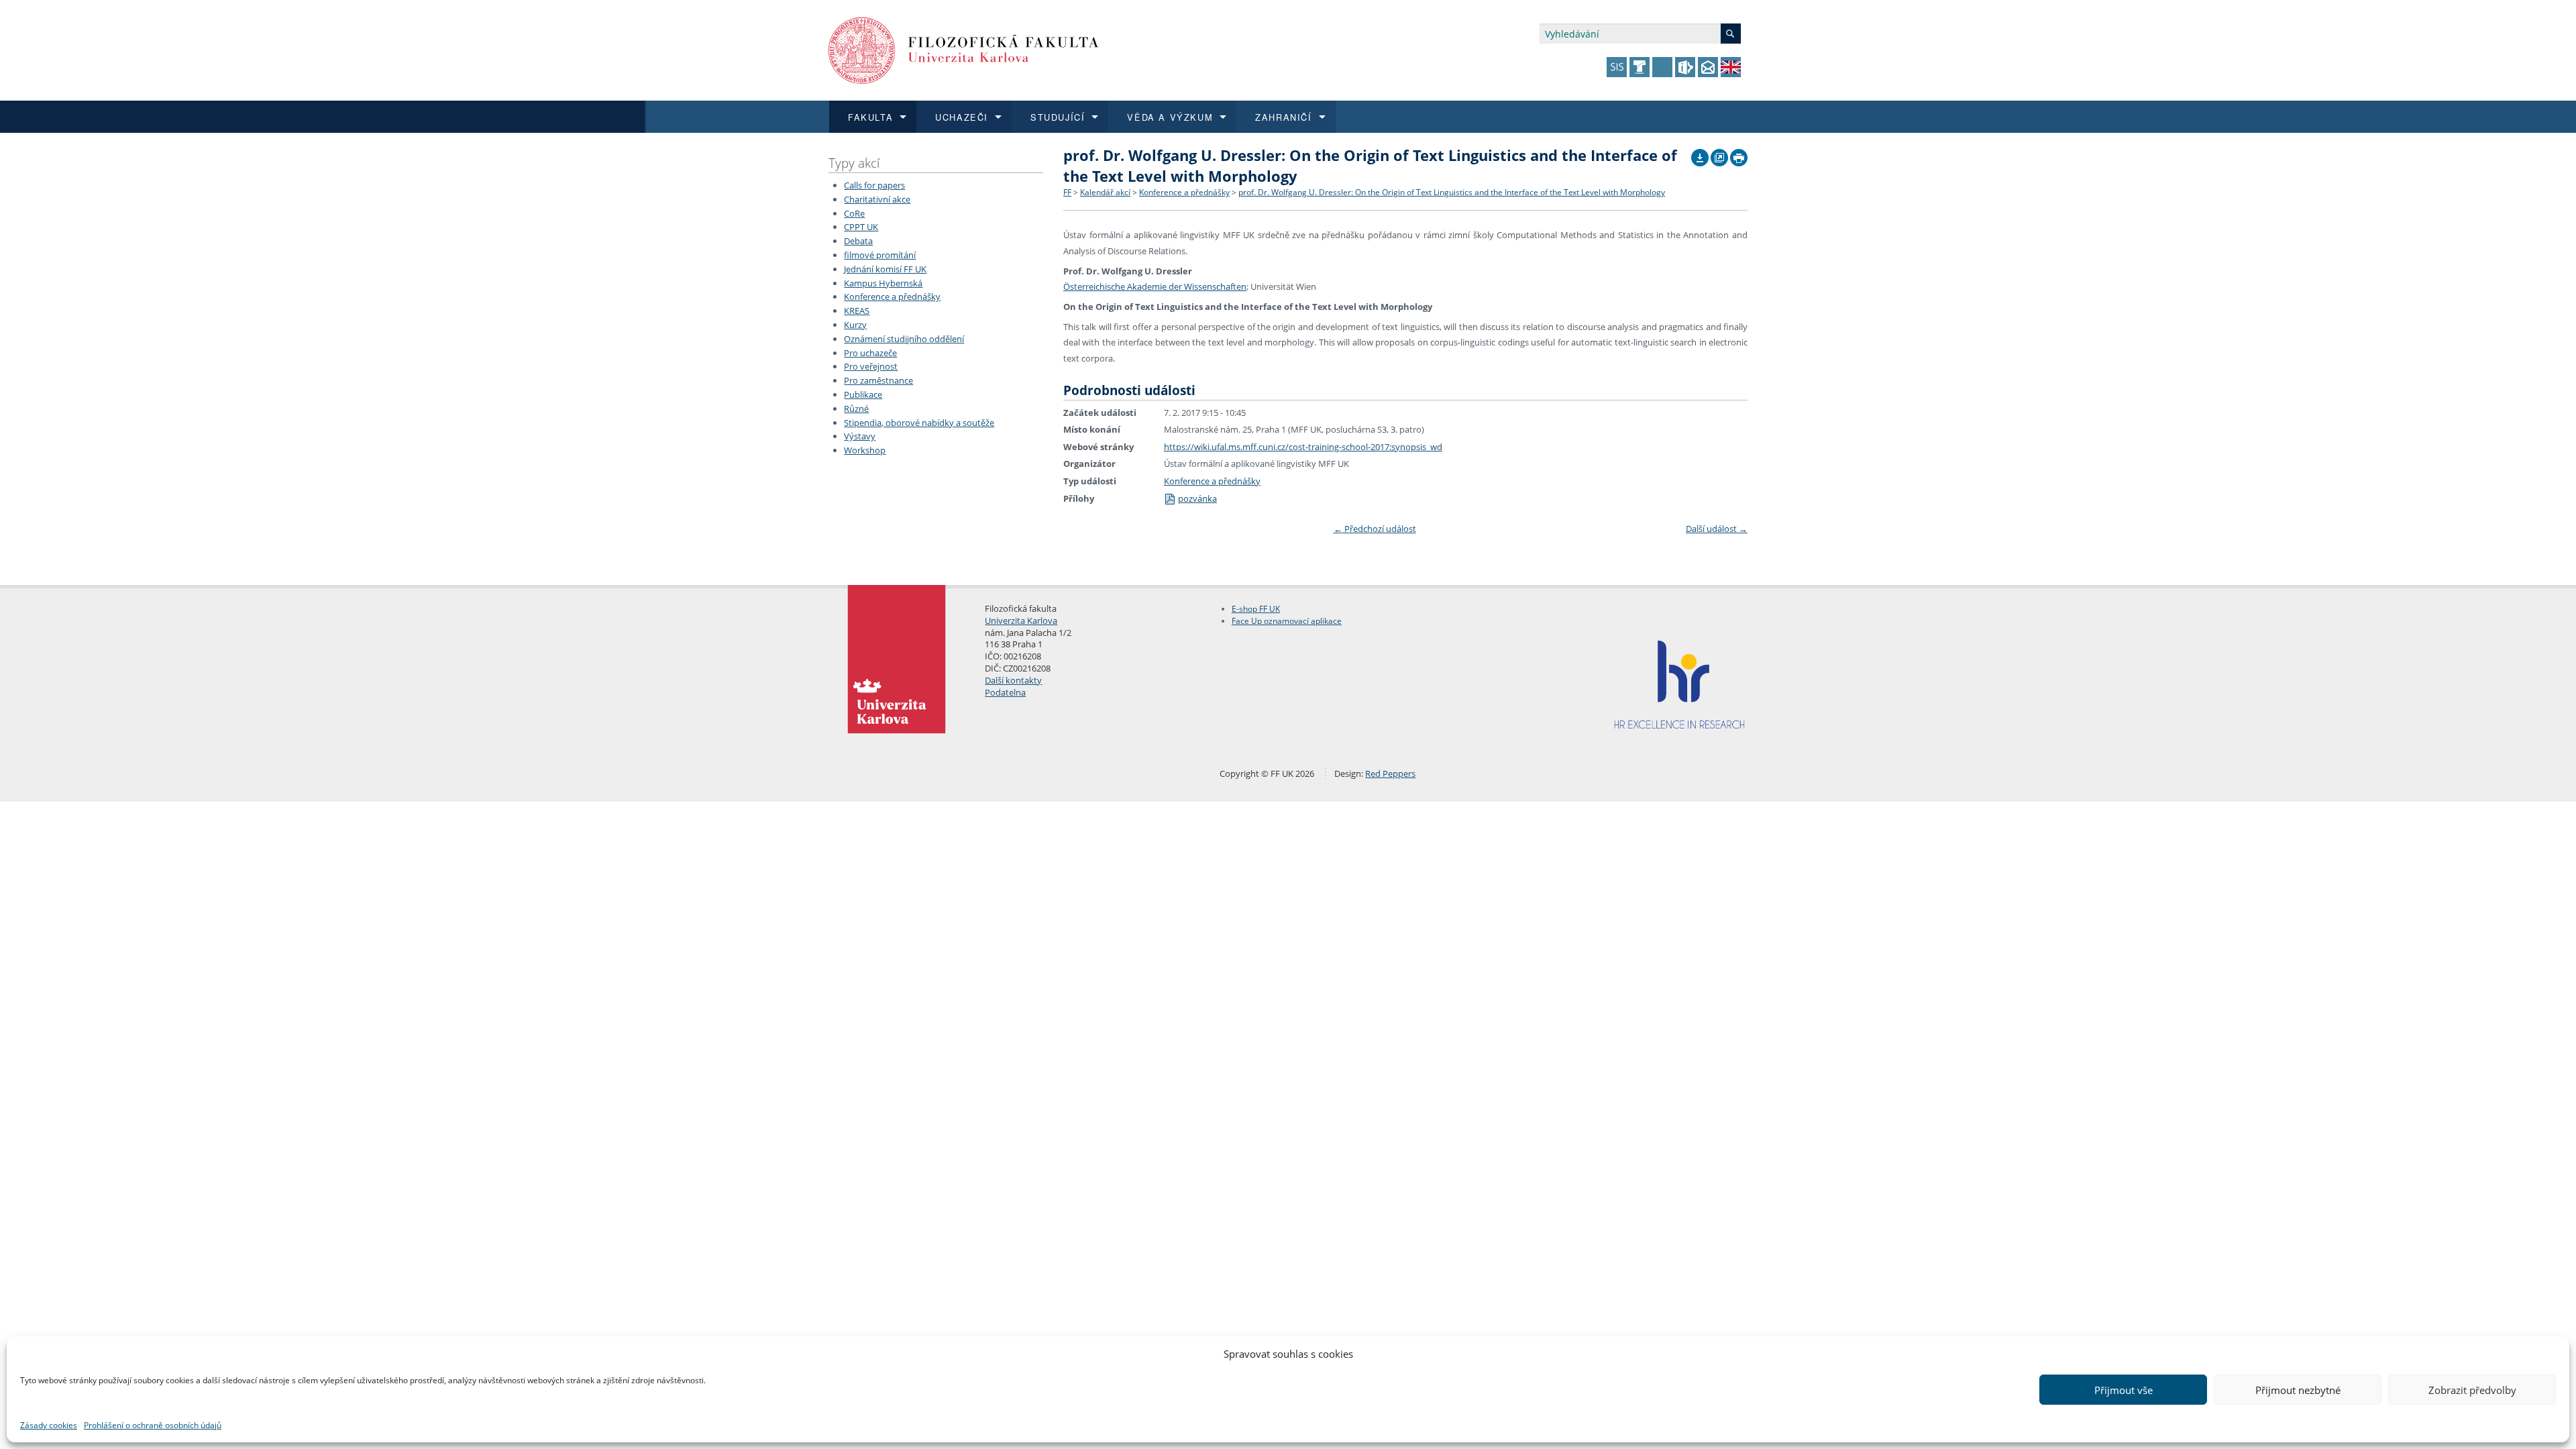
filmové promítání (880, 255)
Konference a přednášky (892, 297)
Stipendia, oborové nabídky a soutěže (919, 423)
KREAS (857, 311)
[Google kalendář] (1719, 154)
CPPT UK (861, 227)
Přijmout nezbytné (2298, 1390)
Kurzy (855, 325)
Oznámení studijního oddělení (904, 339)
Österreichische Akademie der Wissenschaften (1155, 286)
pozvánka (1197, 498)
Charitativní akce (877, 199)
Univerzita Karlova (1021, 621)
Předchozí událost (1375, 529)
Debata (858, 241)
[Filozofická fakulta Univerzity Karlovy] (964, 49)
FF (1067, 192)
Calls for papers (874, 185)
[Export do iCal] (1700, 154)
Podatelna (1005, 692)
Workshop (865, 450)
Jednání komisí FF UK (885, 269)
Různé (856, 409)
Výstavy (860, 436)
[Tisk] (1739, 154)
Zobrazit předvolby (2472, 1390)
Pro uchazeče (870, 353)
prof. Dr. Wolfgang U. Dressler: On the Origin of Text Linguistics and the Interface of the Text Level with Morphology (1452, 192)
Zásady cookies (49, 1425)
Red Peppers (1390, 773)
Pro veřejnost (871, 366)
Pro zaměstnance (878, 380)
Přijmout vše (2124, 1390)
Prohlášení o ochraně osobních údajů (153, 1425)
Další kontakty (1013, 680)
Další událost (1717, 529)
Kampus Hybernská (883, 283)
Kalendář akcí (1105, 192)
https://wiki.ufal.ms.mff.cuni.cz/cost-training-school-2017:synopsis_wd (1303, 447)
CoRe (854, 213)
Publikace (863, 394)
